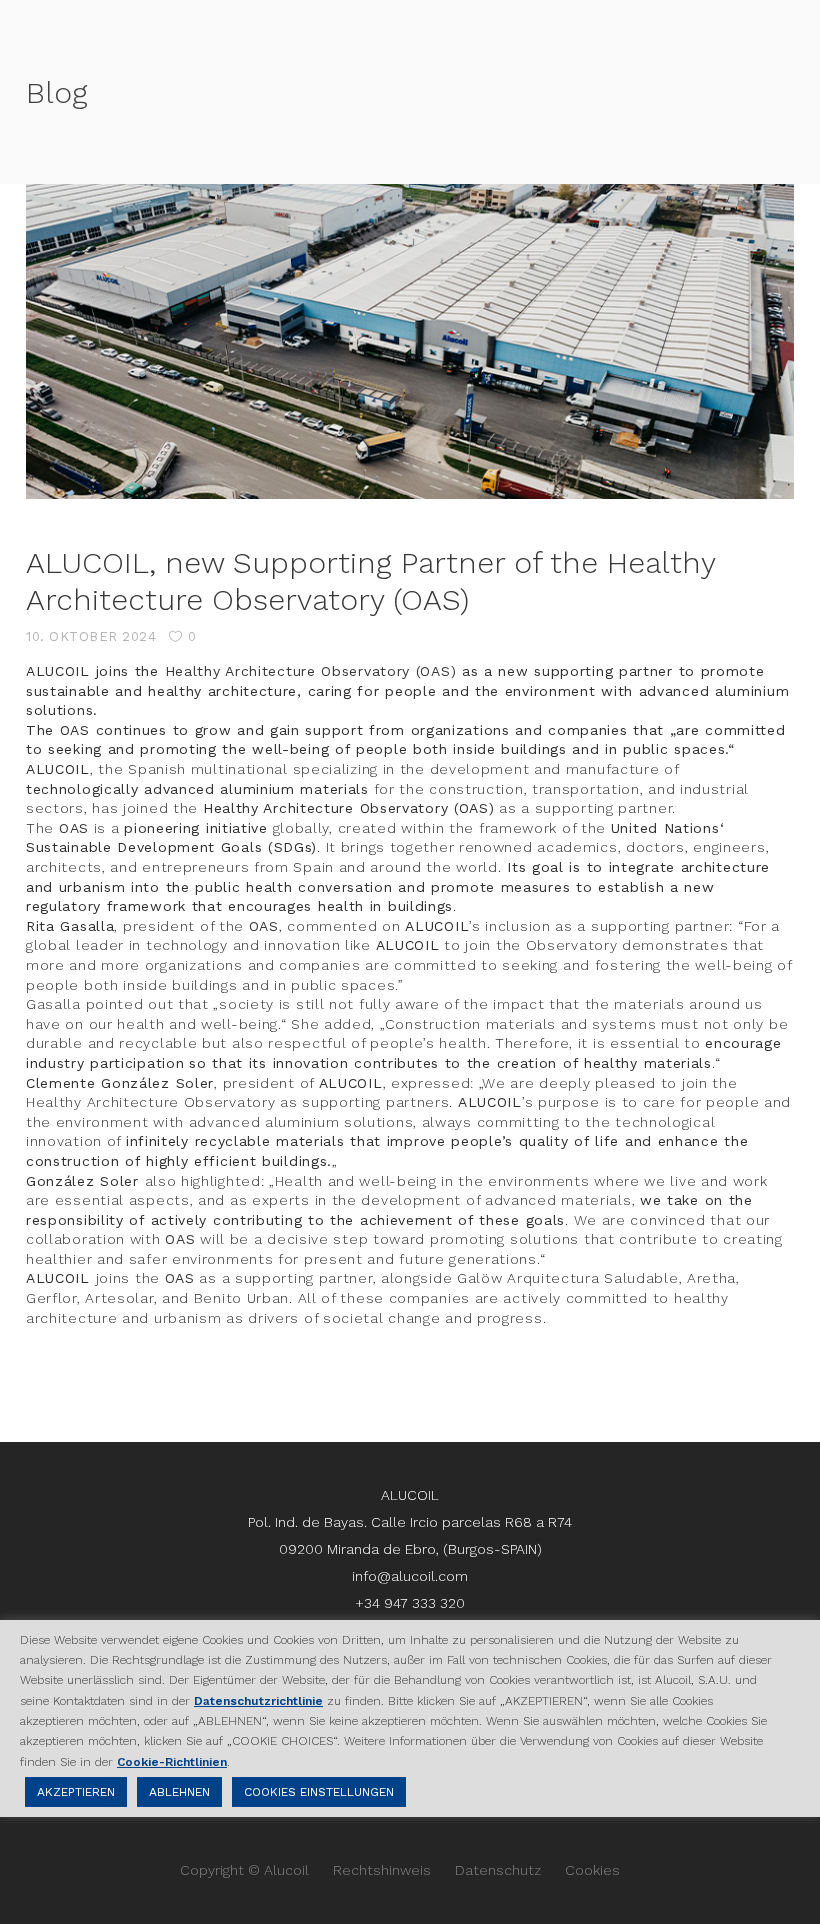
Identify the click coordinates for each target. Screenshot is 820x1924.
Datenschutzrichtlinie (258, 1701)
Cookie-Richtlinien (172, 1762)
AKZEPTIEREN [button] (76, 1792)
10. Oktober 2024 (91, 636)
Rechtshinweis (382, 1870)
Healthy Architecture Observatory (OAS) (311, 671)
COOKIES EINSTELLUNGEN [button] (319, 1792)
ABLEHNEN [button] (179, 1792)
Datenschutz (498, 1870)
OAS (74, 828)
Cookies (592, 1870)
